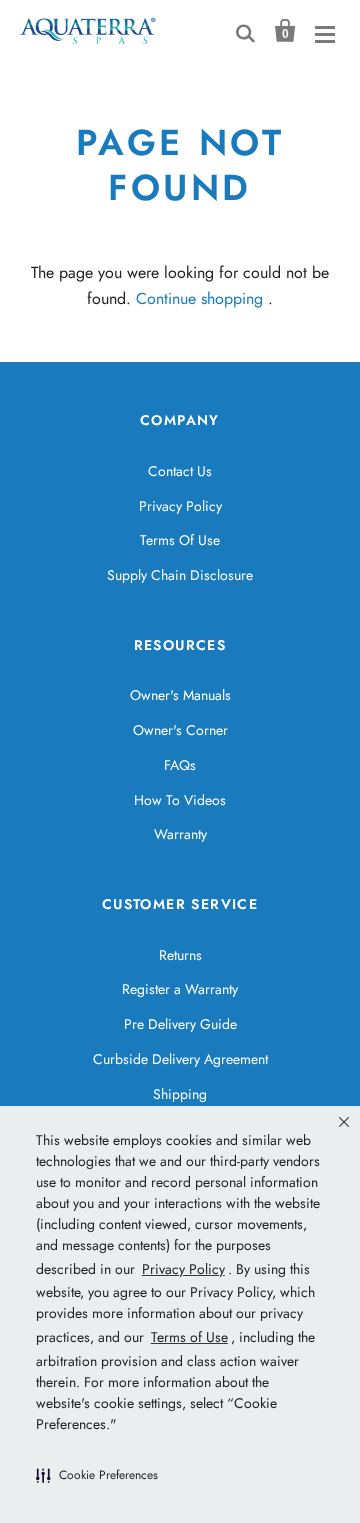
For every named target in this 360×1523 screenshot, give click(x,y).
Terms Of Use (180, 540)
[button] (97, 1475)
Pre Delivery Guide (180, 1024)
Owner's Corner (180, 730)
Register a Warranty (180, 989)
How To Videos (180, 800)
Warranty (180, 834)
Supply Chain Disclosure (180, 575)
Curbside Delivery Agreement (180, 1059)
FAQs (180, 765)
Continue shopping (199, 298)
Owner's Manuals (180, 695)
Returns (180, 955)
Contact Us (180, 471)
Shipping (180, 1094)
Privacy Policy (180, 506)
